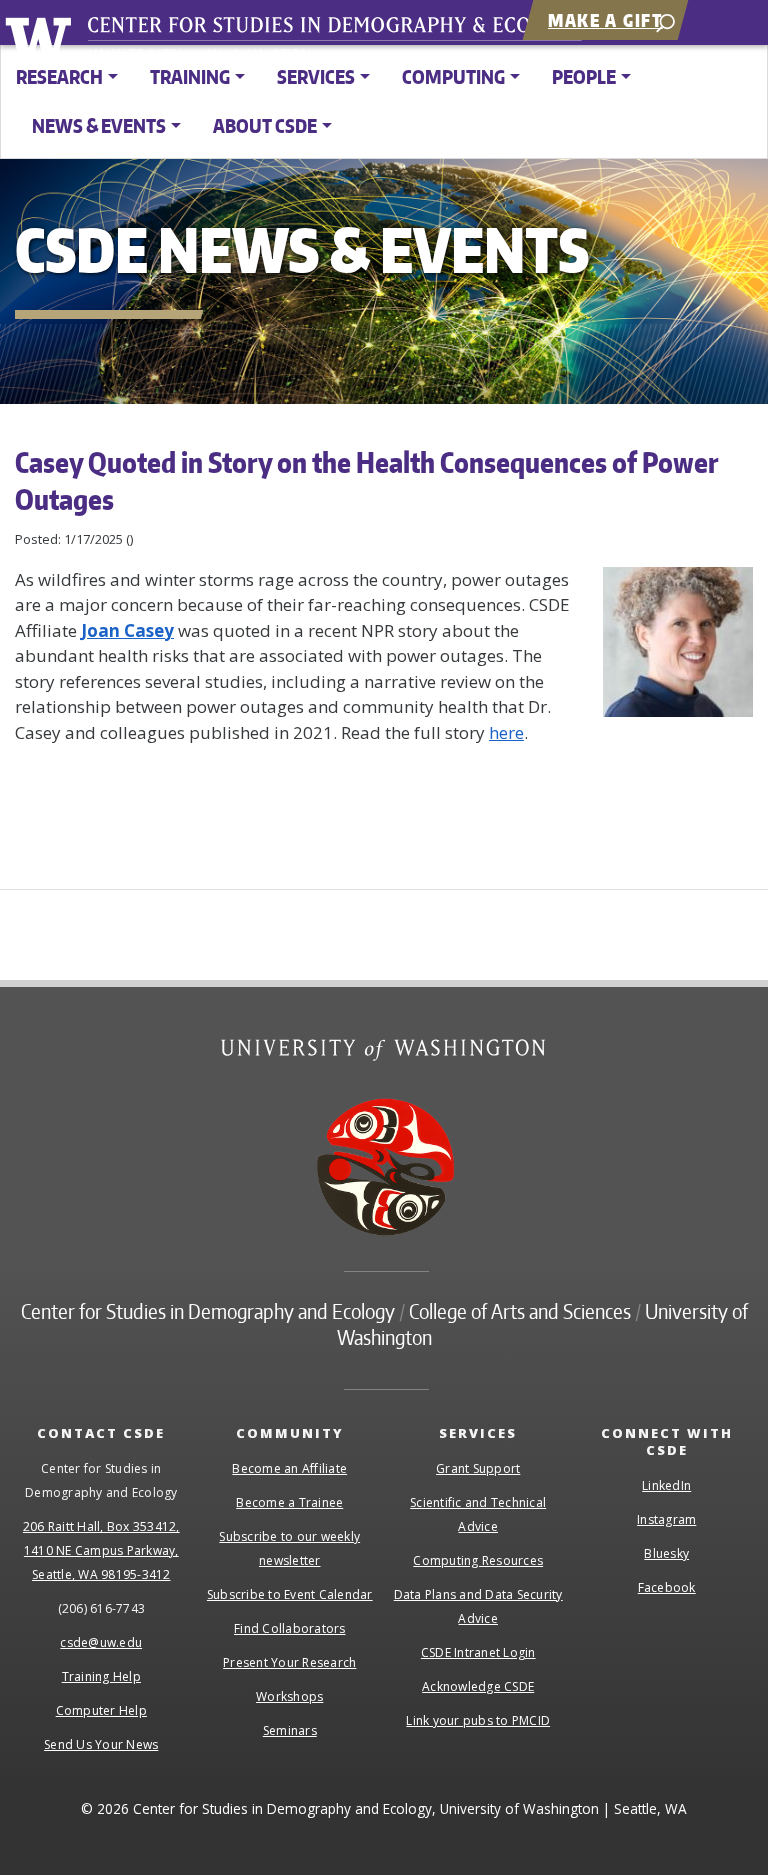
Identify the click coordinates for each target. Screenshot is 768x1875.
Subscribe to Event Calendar (290, 1594)
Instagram (666, 1519)
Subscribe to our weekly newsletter (289, 1548)
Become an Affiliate (289, 1468)
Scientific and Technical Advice (478, 1514)
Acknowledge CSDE (478, 1686)
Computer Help (101, 1710)
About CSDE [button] (265, 125)
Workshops (289, 1696)
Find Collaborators (290, 1628)
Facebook (667, 1587)
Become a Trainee (289, 1502)
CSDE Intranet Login (478, 1652)
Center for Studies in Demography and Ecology (348, 45)
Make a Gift (605, 20)
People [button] (584, 76)
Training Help (101, 1676)
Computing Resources (478, 1560)
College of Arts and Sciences (520, 1311)
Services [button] (316, 76)
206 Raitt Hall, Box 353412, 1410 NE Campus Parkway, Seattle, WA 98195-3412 (101, 1550)
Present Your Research (289, 1662)
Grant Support (478, 1468)
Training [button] (190, 76)
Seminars (290, 1730)
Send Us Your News (101, 1744)
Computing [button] (453, 76)
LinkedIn (666, 1485)
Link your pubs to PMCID (478, 1720)
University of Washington (41, 35)
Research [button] (59, 76)
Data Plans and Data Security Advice (478, 1606)
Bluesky (666, 1553)
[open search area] (665, 21)
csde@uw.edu (101, 1642)
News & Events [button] (99, 125)
